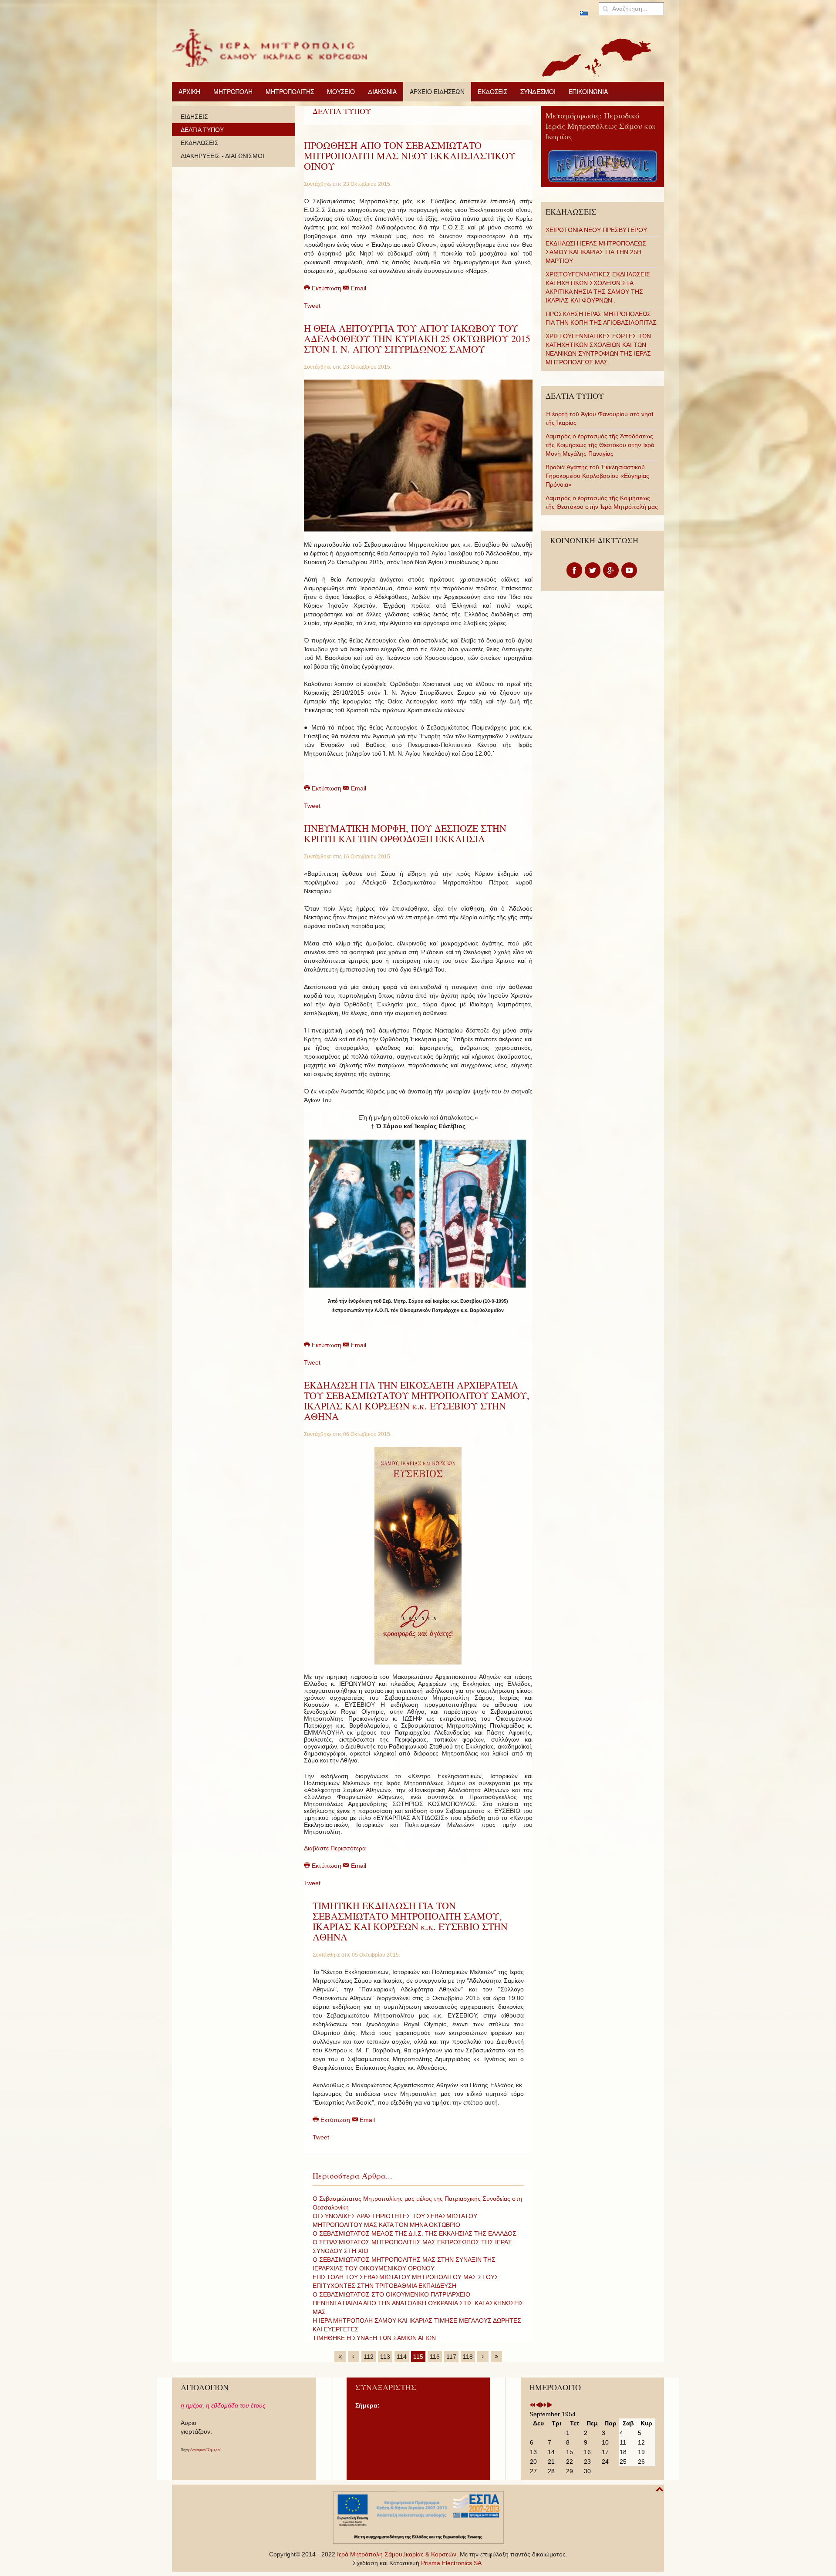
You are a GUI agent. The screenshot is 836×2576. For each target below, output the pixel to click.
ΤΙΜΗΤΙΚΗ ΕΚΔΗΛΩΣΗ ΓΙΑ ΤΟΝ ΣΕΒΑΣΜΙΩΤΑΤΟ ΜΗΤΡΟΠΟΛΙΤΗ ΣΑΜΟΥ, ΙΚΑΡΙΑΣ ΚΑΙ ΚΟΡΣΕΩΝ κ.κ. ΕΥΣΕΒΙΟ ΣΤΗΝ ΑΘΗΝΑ (410, 1921)
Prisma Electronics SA (451, 2563)
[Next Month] (549, 2405)
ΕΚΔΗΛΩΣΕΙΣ (200, 143)
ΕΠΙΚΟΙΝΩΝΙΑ (588, 91)
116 (435, 2357)
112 (369, 2357)
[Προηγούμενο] (354, 2357)
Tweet (312, 306)
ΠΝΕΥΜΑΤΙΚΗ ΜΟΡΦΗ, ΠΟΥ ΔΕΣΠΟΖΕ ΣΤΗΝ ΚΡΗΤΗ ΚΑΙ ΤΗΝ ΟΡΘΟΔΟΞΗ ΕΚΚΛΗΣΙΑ (405, 833)
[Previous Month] (538, 2405)
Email (358, 288)
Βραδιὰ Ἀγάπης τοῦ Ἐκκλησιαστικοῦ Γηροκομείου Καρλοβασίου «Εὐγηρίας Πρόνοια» (597, 476)
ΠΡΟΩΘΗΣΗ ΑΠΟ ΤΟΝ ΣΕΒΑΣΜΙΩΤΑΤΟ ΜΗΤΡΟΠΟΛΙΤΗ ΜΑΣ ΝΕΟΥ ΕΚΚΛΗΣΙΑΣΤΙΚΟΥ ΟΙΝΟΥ (410, 156)
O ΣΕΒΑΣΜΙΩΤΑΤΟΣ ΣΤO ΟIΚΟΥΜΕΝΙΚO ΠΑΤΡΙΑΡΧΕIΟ (391, 2294)
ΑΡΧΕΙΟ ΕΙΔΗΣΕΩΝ (437, 91)
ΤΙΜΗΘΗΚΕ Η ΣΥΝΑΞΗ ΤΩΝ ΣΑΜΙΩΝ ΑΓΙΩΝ (374, 2338)
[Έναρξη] (340, 2357)
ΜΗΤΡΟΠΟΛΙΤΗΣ (290, 91)
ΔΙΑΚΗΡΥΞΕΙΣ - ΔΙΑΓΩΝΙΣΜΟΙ (222, 156)
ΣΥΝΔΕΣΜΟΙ (538, 91)
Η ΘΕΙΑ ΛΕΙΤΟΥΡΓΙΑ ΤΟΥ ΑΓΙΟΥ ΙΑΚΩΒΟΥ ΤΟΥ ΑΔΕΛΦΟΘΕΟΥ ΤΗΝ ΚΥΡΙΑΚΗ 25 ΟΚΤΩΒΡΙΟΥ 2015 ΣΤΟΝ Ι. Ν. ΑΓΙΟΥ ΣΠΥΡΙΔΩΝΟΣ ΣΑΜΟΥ (417, 338)
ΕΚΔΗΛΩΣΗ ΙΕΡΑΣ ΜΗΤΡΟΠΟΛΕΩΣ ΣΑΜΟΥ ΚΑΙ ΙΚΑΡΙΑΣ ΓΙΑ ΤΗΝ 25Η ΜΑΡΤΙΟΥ (596, 252)
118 (468, 2357)
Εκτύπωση (327, 288)
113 (385, 2357)
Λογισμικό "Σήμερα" (206, 2450)
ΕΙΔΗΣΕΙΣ (194, 117)
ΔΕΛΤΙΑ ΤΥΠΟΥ (202, 130)
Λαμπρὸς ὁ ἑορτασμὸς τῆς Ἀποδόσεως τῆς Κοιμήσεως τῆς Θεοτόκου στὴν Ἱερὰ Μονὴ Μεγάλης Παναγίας (600, 445)
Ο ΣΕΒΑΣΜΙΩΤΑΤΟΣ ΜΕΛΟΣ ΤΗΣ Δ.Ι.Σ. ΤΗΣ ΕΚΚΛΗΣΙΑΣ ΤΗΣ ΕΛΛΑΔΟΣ (415, 2233)
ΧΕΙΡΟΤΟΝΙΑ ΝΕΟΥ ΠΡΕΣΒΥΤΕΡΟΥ (596, 230)
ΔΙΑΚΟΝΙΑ (382, 91)
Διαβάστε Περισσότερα (335, 1848)
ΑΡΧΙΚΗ (189, 91)
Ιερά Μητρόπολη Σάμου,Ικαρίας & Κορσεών (397, 2554)
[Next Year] (544, 2405)
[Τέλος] (496, 2357)
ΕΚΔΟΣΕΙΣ (492, 91)
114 (402, 2357)
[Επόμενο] (483, 2357)
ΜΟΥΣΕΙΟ (341, 91)
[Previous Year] (533, 2405)
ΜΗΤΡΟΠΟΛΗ (233, 91)
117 (451, 2357)
